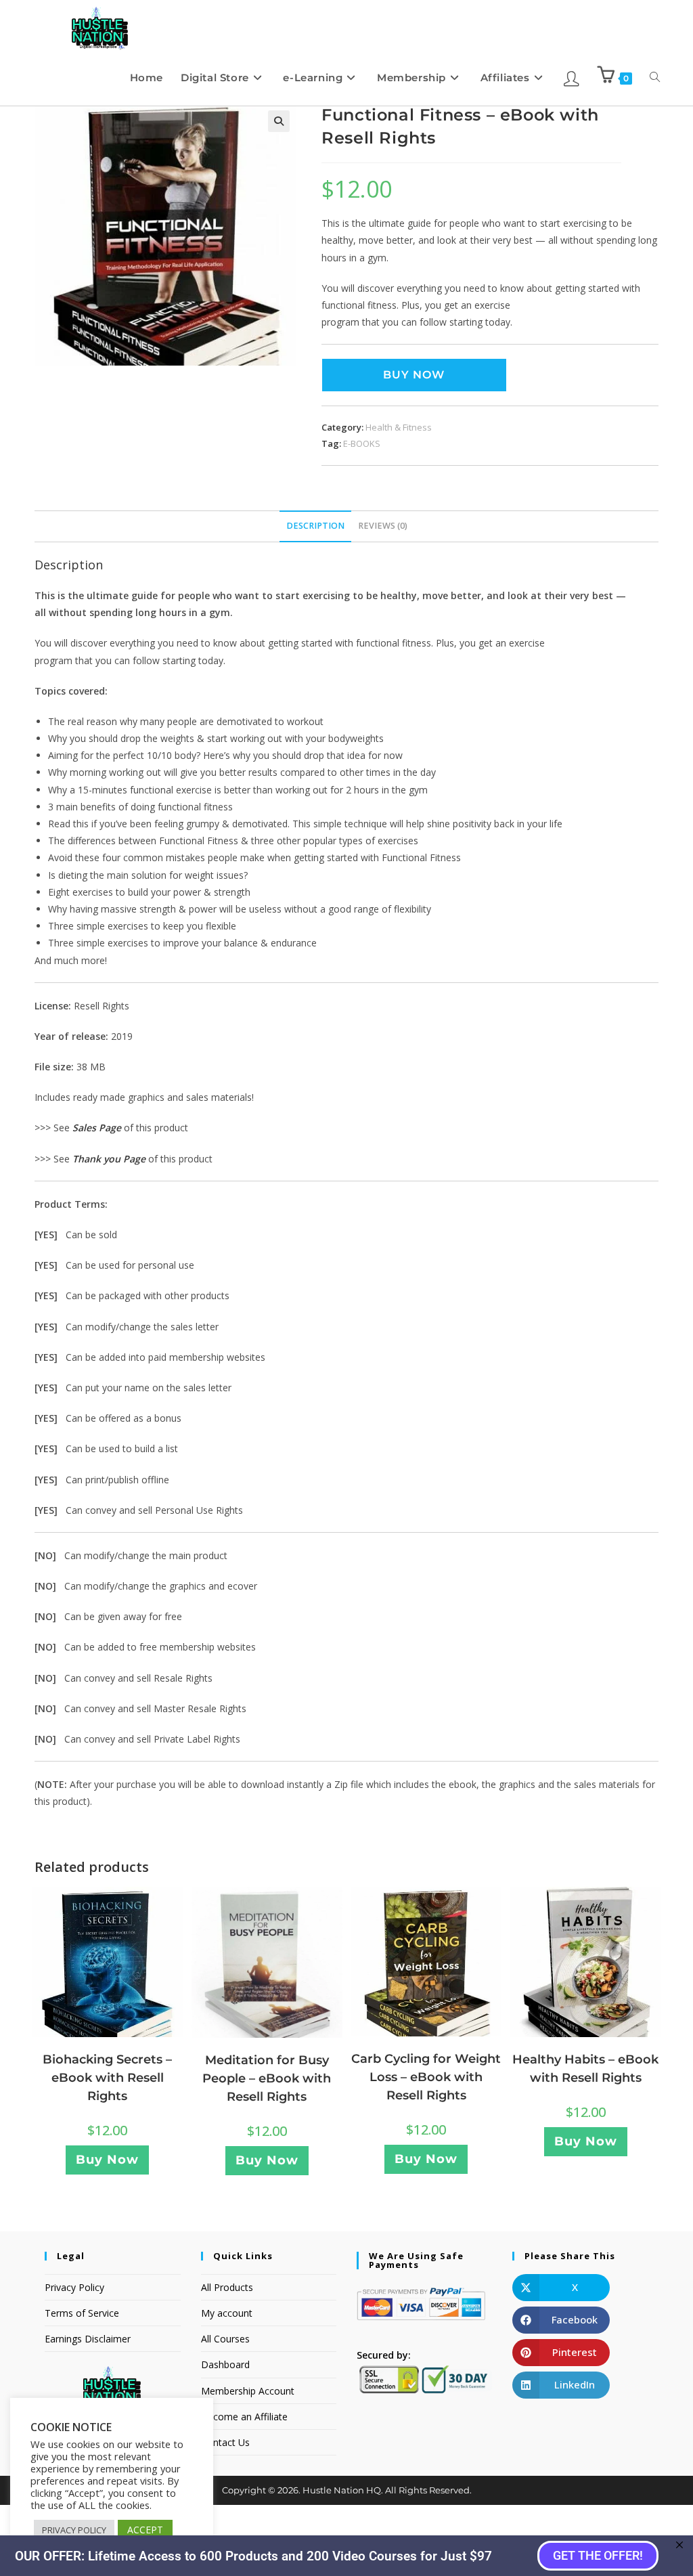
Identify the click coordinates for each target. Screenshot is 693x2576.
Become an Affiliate (244, 2417)
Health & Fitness (399, 427)
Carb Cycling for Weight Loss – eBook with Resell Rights (426, 2077)
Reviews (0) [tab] (383, 526)
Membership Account (248, 2391)
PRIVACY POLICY (74, 2530)
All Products (227, 2287)
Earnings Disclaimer (88, 2339)
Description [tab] (315, 526)
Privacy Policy (74, 2287)
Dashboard (225, 2364)
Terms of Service (82, 2313)
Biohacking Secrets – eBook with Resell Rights (107, 2078)
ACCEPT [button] (145, 2530)
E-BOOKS (362, 443)
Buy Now (414, 375)
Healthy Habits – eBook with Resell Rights (585, 2069)
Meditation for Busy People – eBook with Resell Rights (267, 2078)
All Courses (225, 2339)
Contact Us (225, 2442)
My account (227, 2313)
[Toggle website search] (655, 78)
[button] (279, 121)
